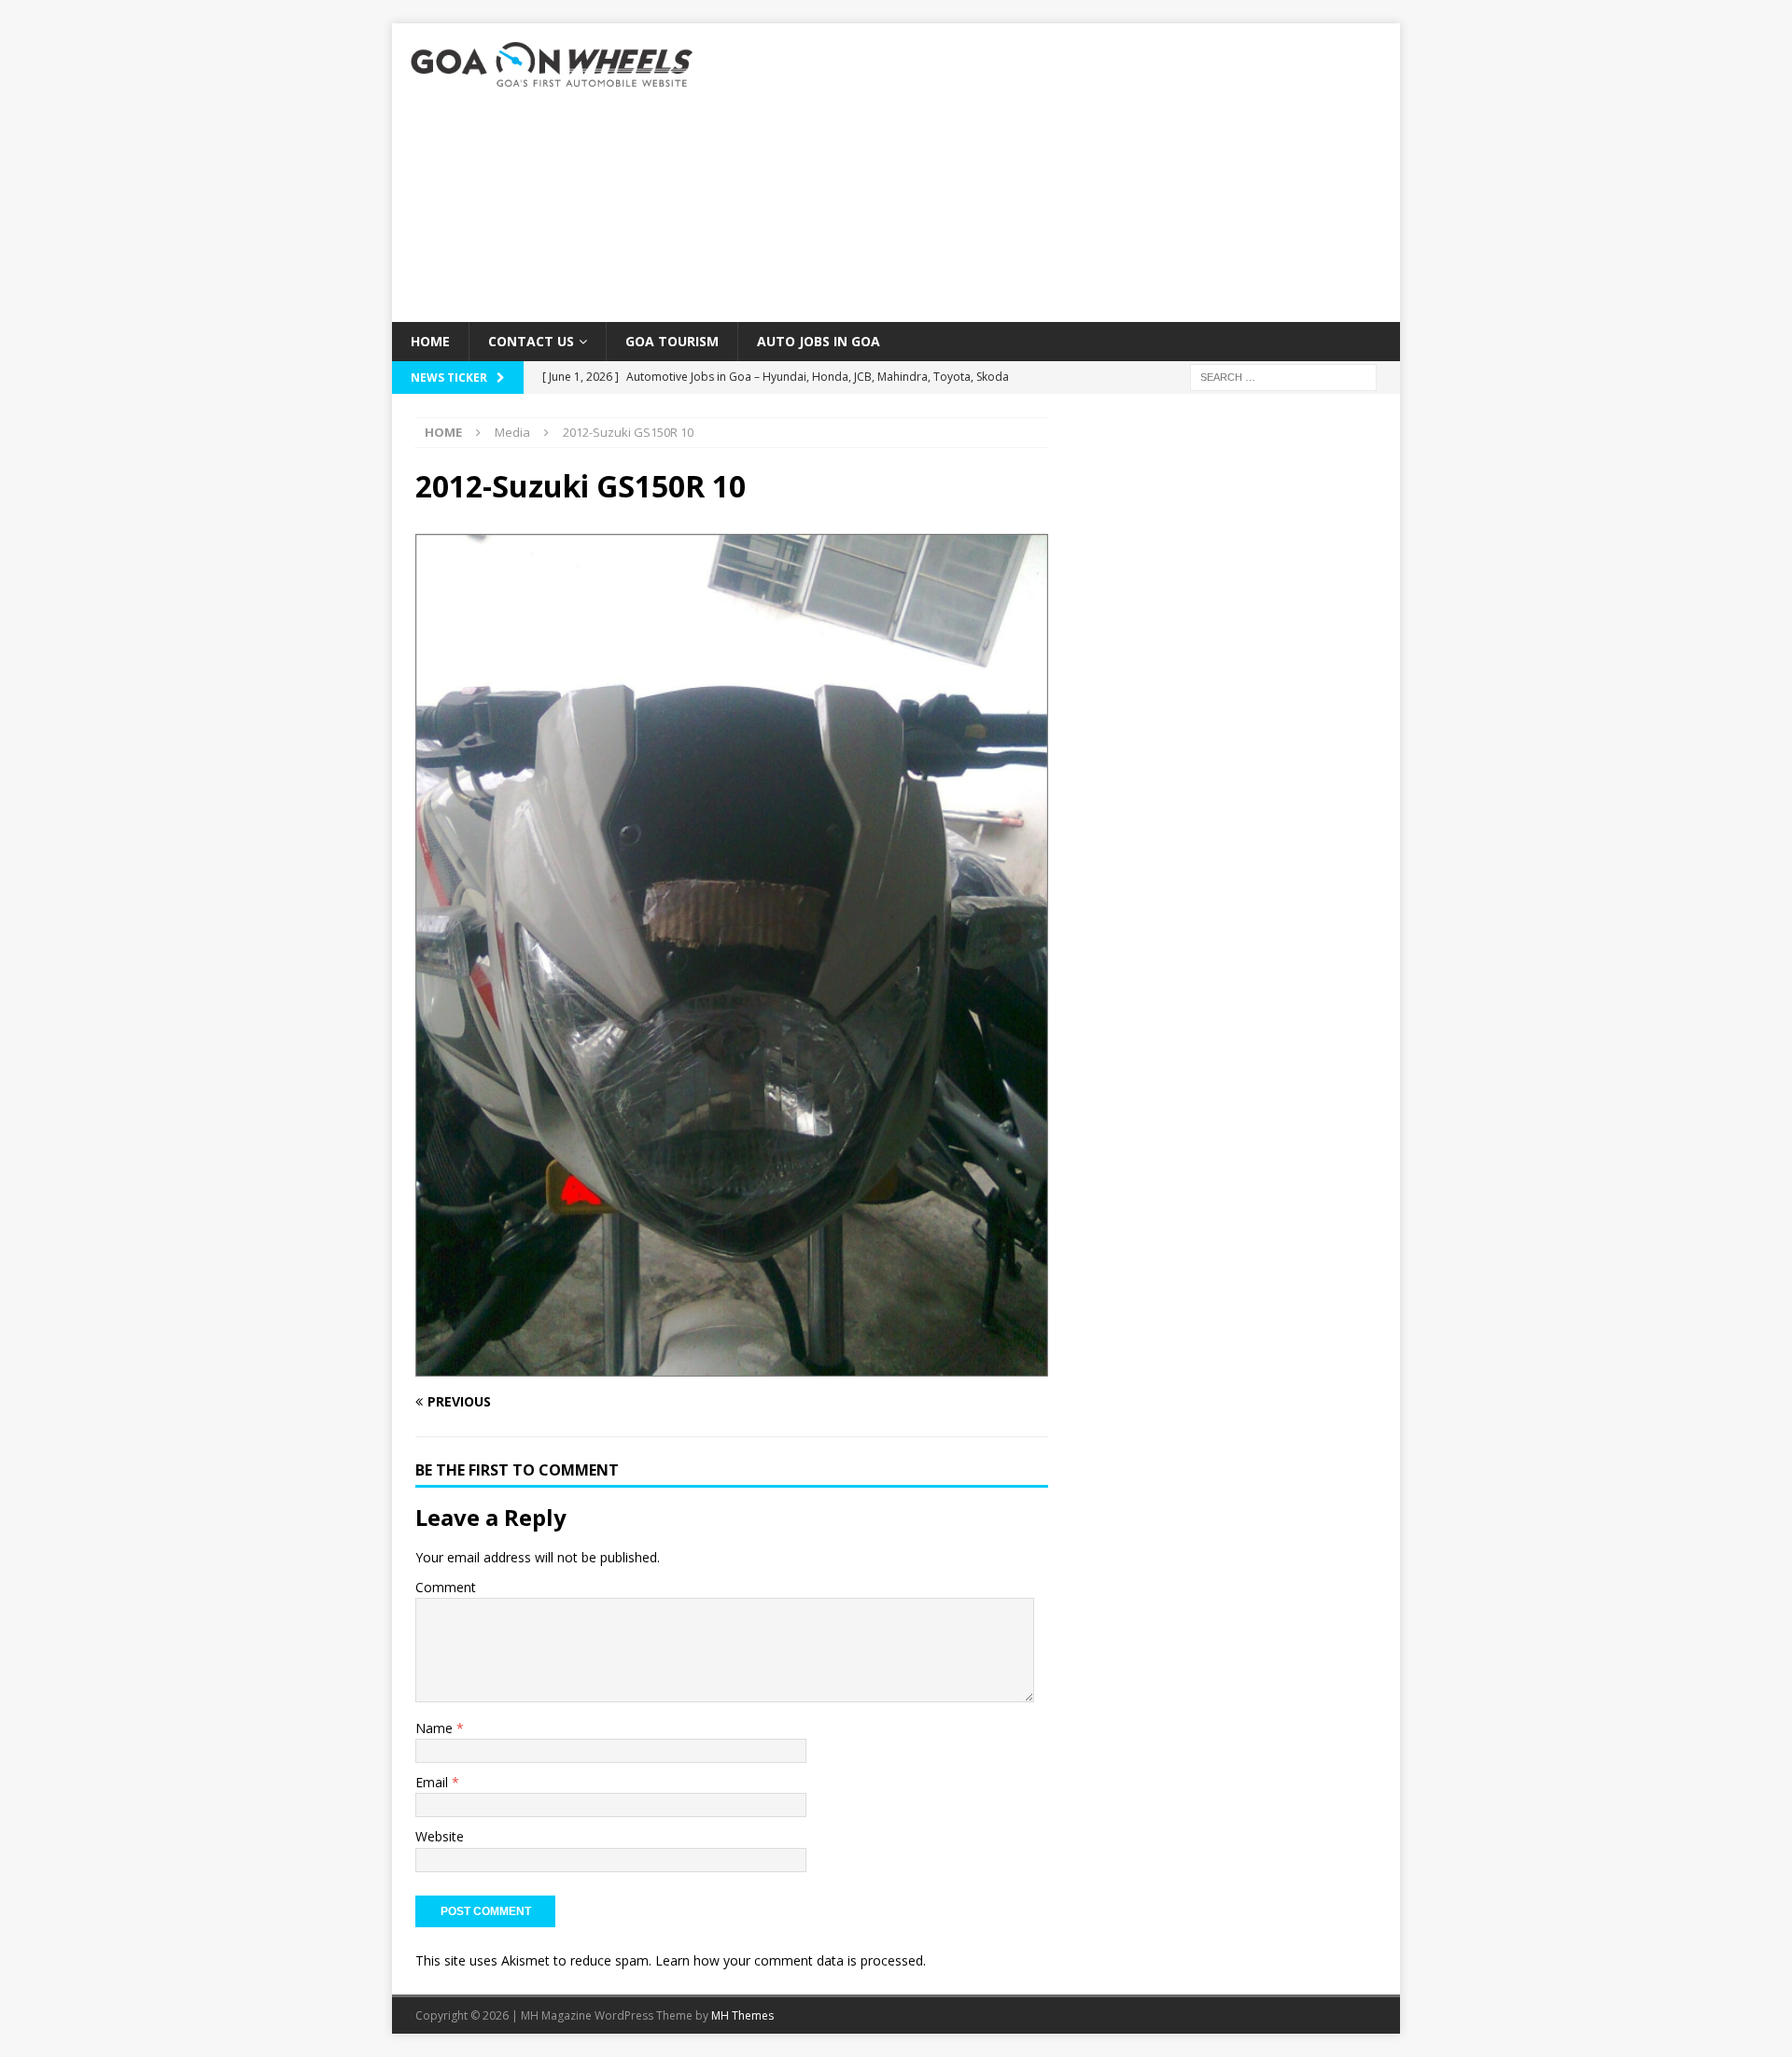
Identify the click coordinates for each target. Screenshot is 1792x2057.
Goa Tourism (672, 341)
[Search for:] (1283, 377)
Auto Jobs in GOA (819, 341)
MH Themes (742, 2015)
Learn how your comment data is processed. (791, 1960)
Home (430, 341)
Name (436, 1728)
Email (434, 1782)
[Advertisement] (1059, 173)
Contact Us (531, 341)
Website (440, 1836)
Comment (446, 1587)
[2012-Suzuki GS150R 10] (732, 1365)
